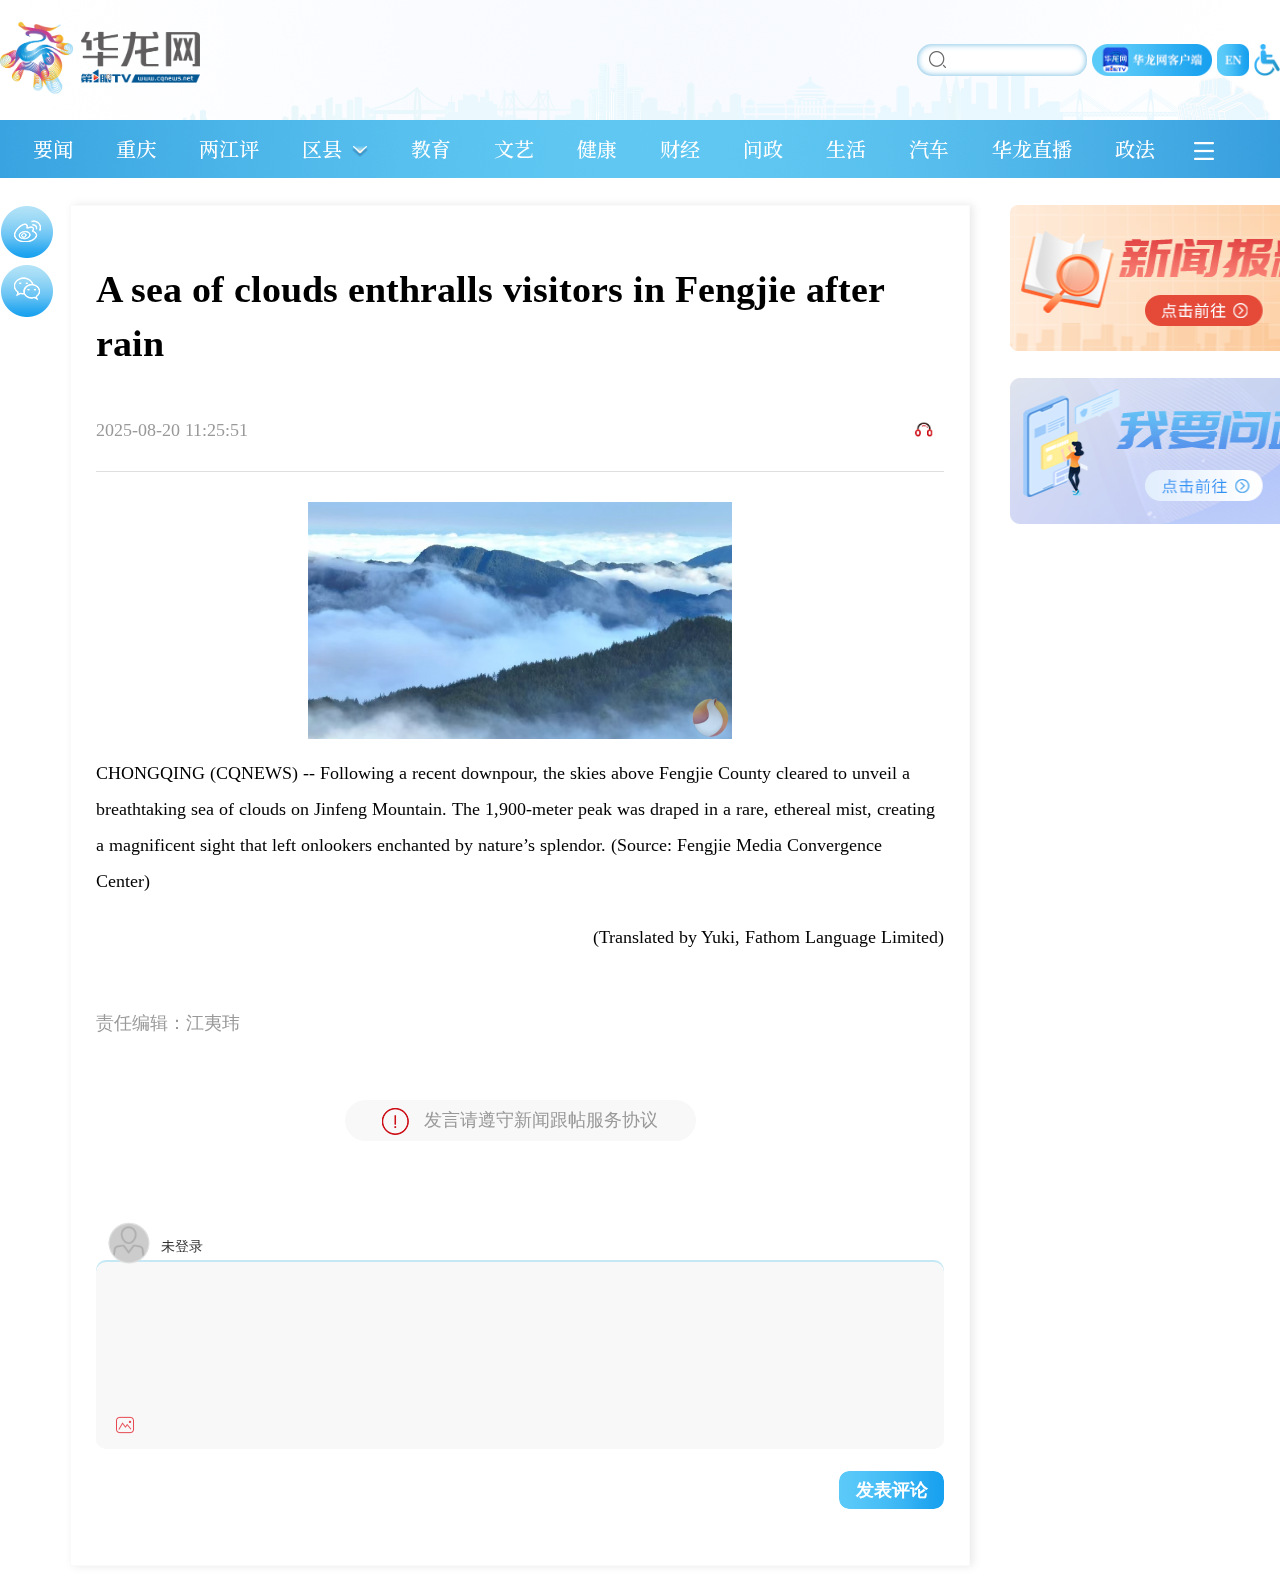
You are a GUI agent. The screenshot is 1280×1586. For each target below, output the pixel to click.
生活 (846, 148)
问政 (763, 148)
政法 (1135, 148)
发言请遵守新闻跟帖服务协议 (541, 1120)
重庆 (136, 148)
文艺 (514, 148)
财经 (680, 148)
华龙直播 (1032, 148)
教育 (431, 148)
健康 (597, 148)
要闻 (53, 148)
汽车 (929, 148)
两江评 (229, 148)
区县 (322, 148)
